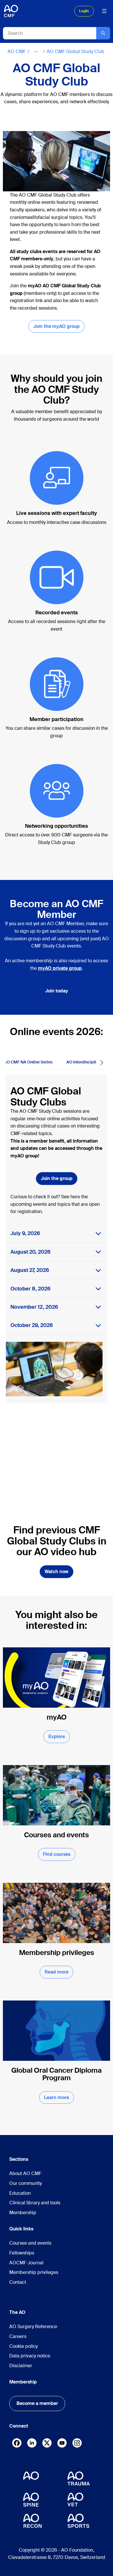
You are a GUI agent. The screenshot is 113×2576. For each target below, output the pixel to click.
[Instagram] (77, 2444)
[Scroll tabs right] (102, 1063)
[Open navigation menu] (104, 11)
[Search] (103, 33)
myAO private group (60, 968)
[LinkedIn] (32, 2443)
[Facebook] (17, 2444)
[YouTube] (62, 2443)
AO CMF (17, 51)
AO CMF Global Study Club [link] (75, 51)
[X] (47, 2444)
